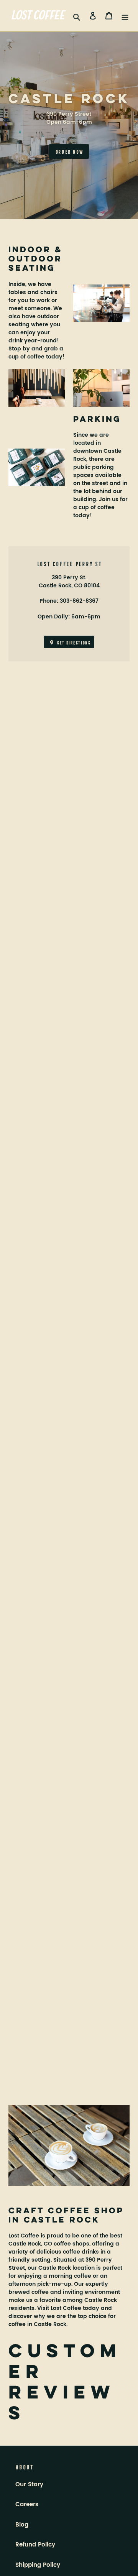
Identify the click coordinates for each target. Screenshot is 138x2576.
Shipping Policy (38, 2565)
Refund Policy (35, 2545)
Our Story (29, 2485)
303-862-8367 (79, 601)
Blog (22, 2525)
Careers (27, 2504)
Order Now (69, 151)
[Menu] (125, 16)
